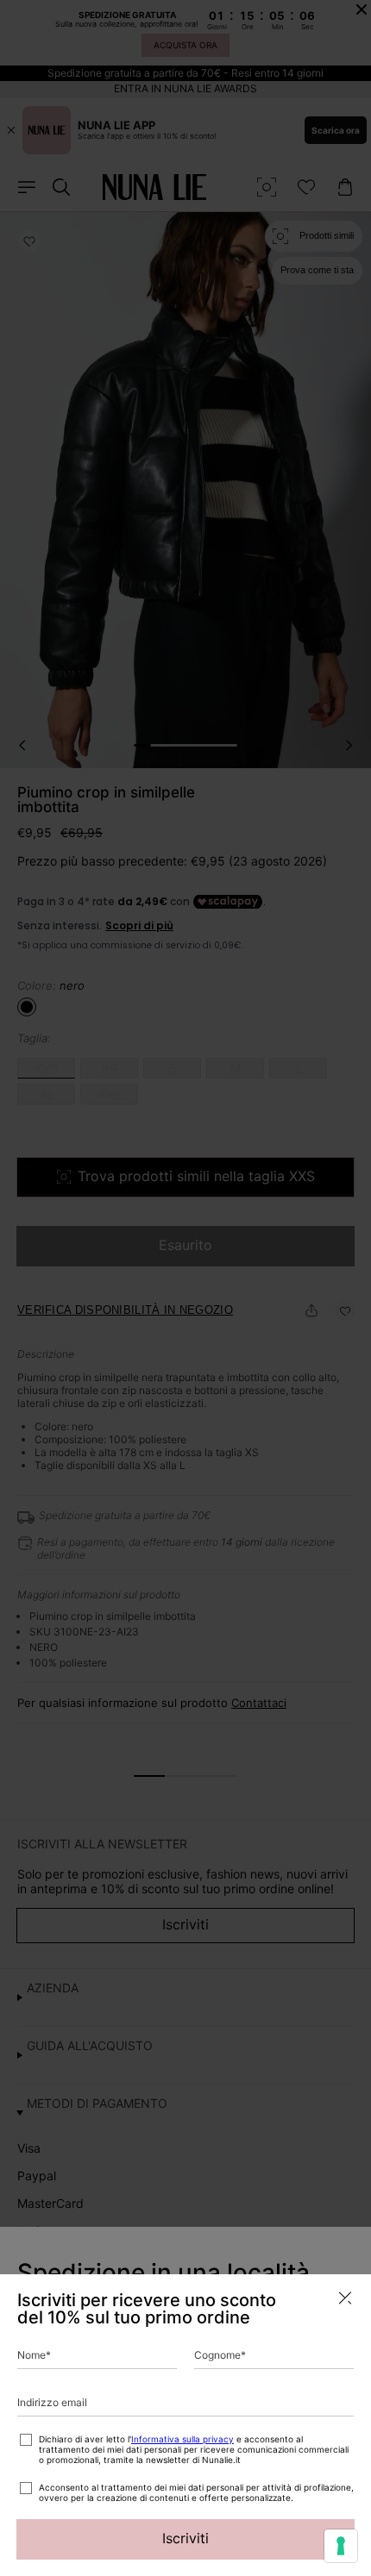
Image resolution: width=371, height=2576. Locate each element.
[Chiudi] (345, 2298)
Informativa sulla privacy (182, 2439)
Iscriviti (185, 2538)
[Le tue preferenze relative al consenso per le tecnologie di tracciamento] (341, 2546)
